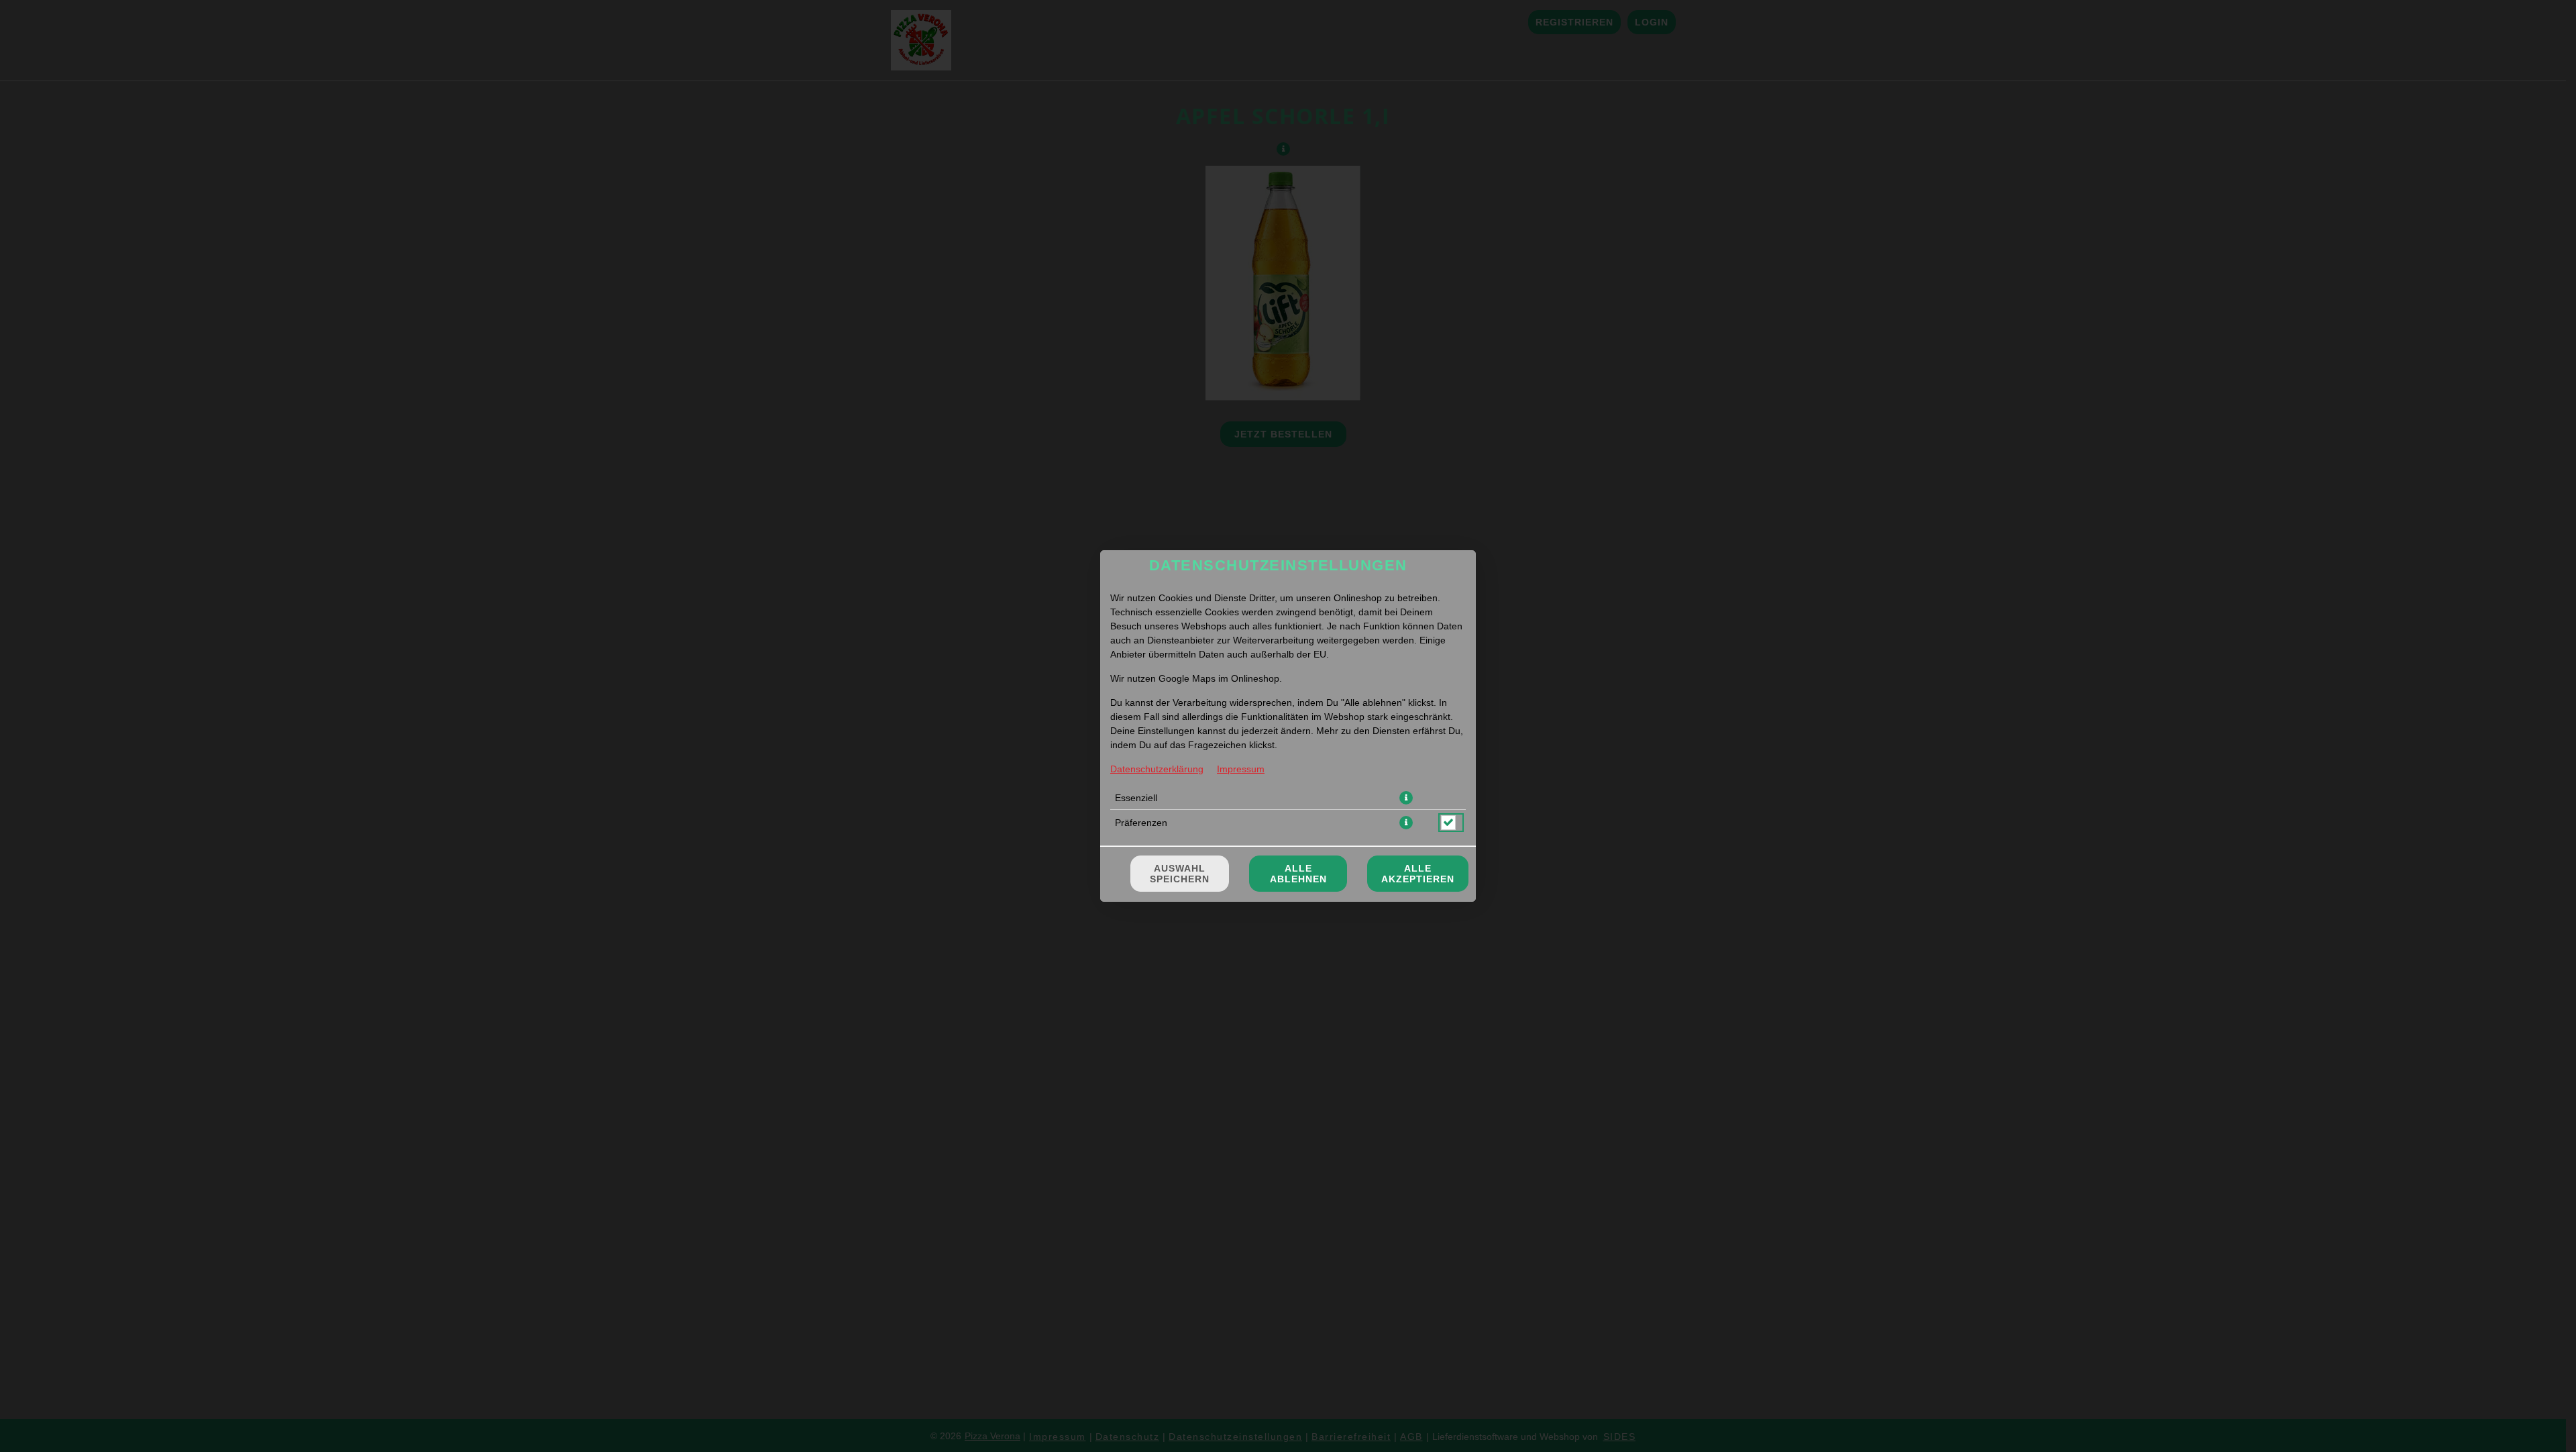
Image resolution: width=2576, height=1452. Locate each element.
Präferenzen (1141, 823)
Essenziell (1136, 798)
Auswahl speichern (1180, 874)
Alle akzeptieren (1418, 874)
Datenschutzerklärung (1157, 769)
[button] (1406, 798)
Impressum (1241, 769)
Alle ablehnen (1298, 874)
